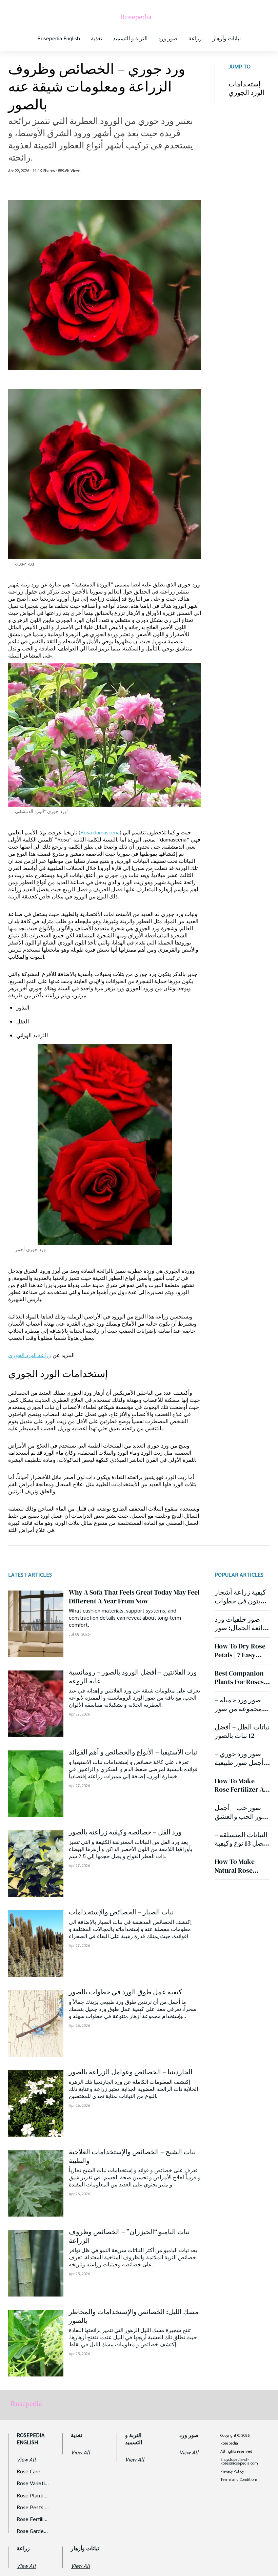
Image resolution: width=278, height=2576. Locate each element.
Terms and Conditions (239, 2479)
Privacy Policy (232, 2471)
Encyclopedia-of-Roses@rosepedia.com (239, 2461)
